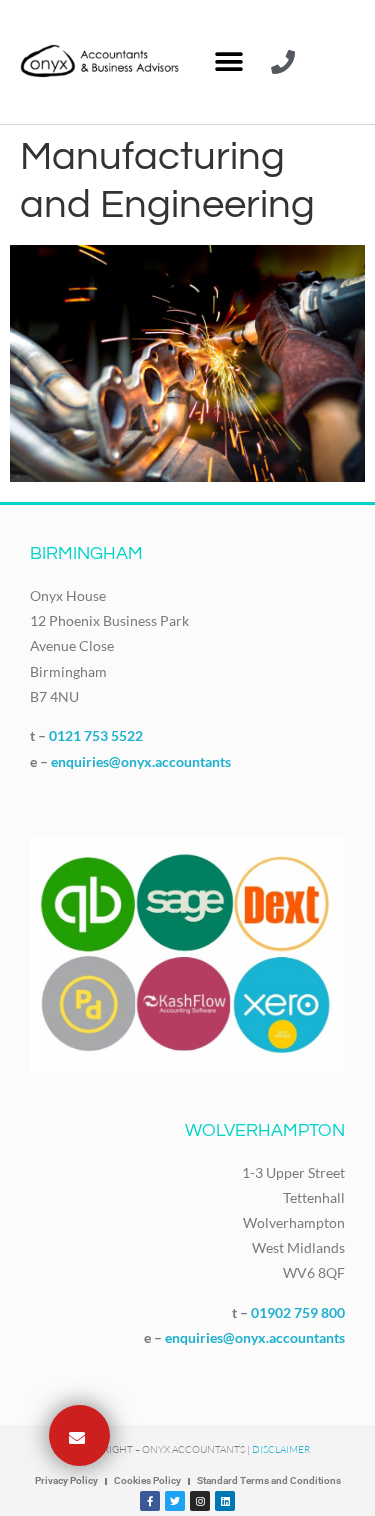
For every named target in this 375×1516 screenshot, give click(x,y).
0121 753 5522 (96, 735)
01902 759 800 (298, 1312)
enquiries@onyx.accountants (141, 761)
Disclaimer (281, 1449)
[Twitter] (175, 1501)
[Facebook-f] (150, 1501)
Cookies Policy (147, 1480)
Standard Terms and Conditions (269, 1480)
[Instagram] (200, 1501)
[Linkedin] (225, 1501)
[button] (229, 62)
